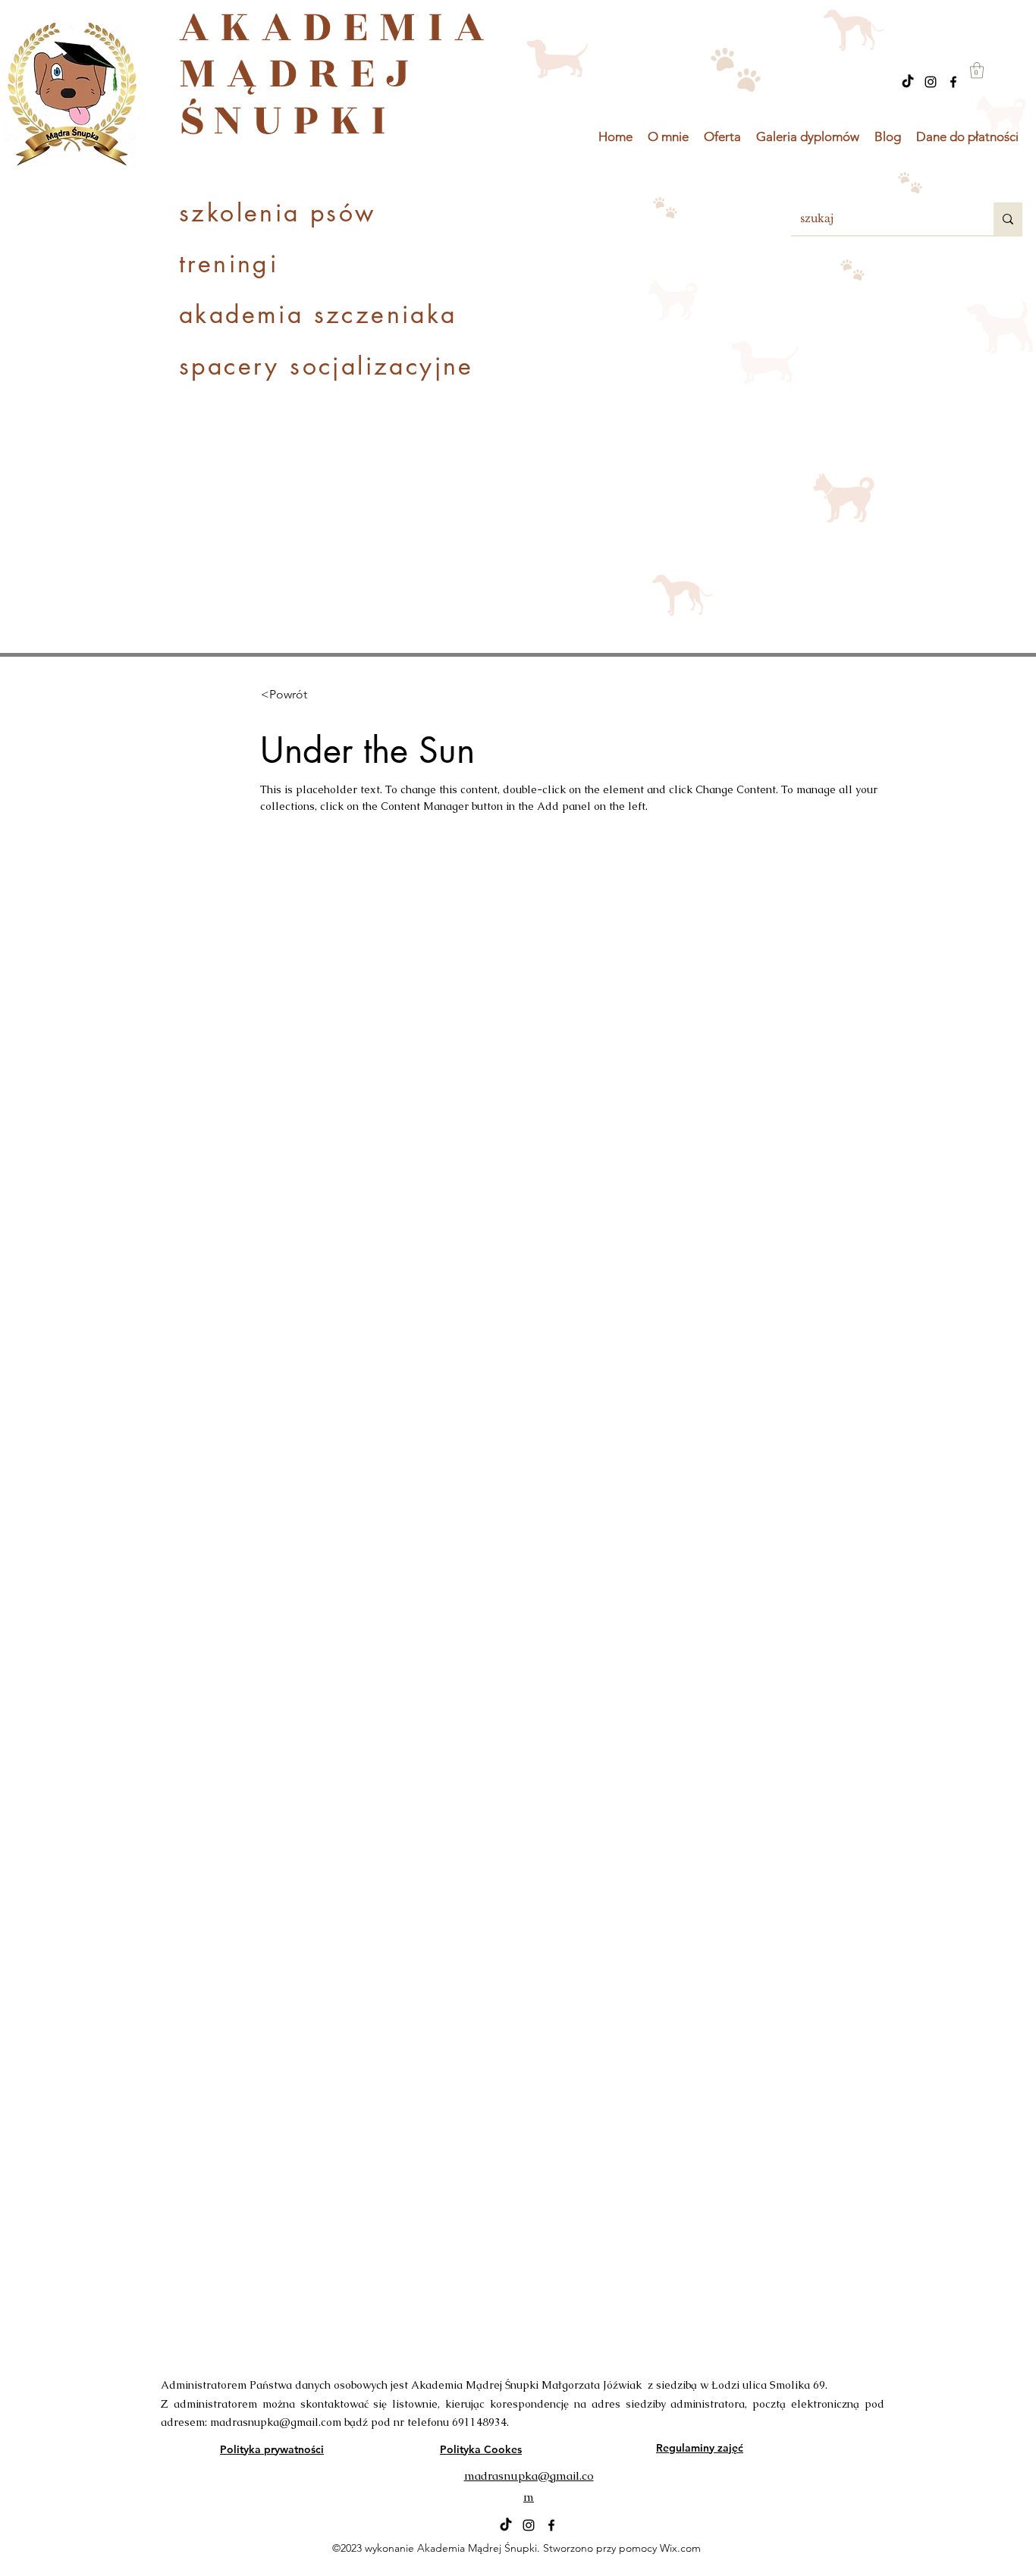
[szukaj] (1008, 219)
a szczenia (357, 314)
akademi (233, 314)
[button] (977, 70)
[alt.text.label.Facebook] (953, 82)
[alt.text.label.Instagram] (931, 82)
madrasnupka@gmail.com (276, 2422)
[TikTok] (908, 82)
